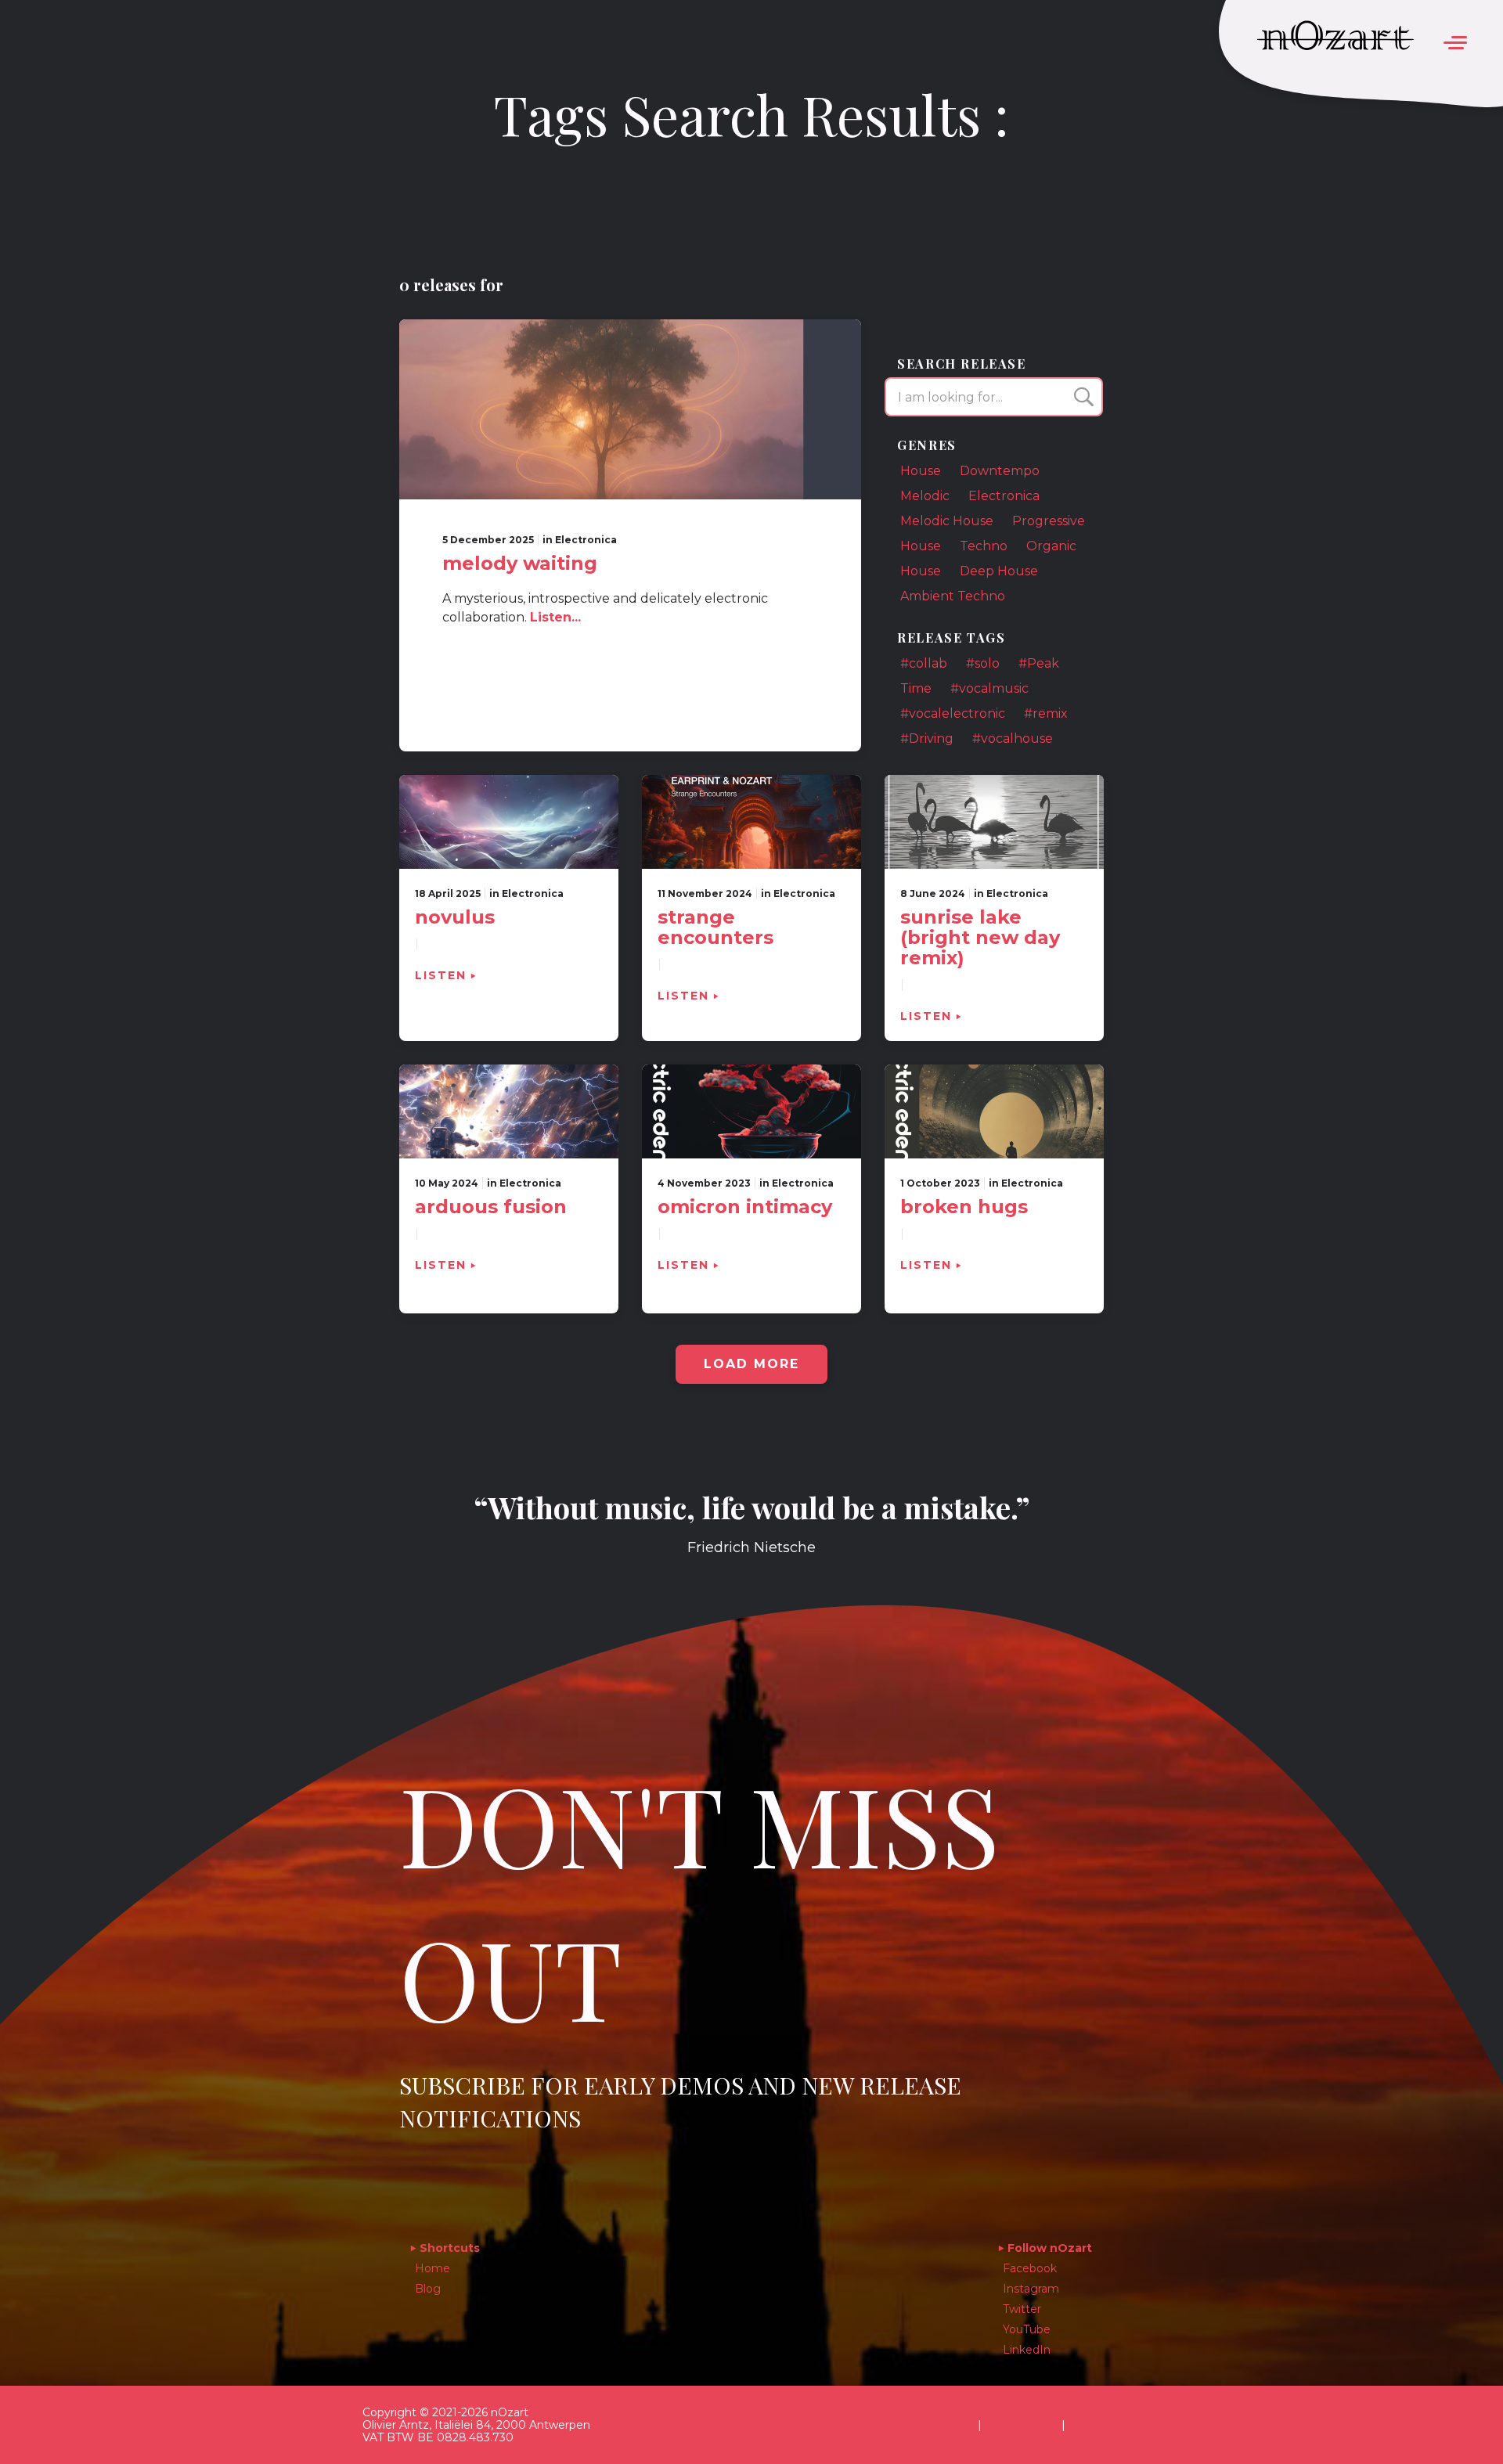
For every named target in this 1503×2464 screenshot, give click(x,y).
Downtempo (1000, 471)
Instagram (1031, 2289)
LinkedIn (1027, 2350)
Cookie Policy (1022, 2425)
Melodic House (947, 521)
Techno (984, 546)
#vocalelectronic (953, 713)
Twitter (1022, 2309)
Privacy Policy (937, 2425)
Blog (428, 2289)
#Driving (927, 738)
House (921, 471)
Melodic (925, 496)
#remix (1046, 713)
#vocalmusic (989, 688)
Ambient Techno (953, 596)
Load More (751, 1364)
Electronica (1004, 496)
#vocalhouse (1013, 738)
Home (433, 2268)
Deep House (999, 571)
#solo (983, 663)
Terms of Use (1105, 2425)
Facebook (1030, 2268)
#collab (924, 663)
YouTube (1027, 2329)
